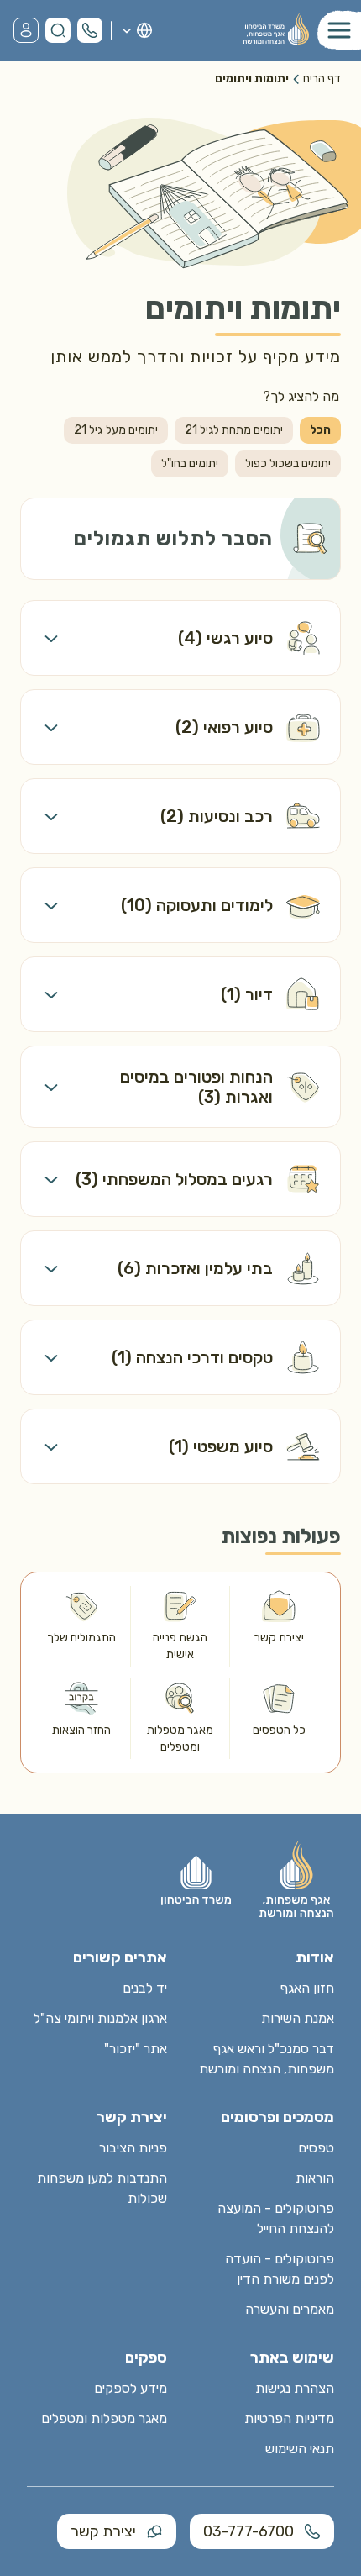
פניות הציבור (133, 2148)
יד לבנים (145, 1988)
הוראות (315, 2178)
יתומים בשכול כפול (288, 464)
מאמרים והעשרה (290, 2309)
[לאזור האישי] (26, 30)
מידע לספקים (131, 2388)
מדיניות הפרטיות (289, 2418)
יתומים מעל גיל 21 (116, 430)
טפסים (316, 2148)
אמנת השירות (298, 2018)
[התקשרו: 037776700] (90, 30)
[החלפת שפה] (136, 30)
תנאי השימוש (300, 2449)
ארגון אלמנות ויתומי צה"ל (100, 2018)
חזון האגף (307, 1988)
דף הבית (322, 79)
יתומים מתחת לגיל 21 (234, 430)
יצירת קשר (103, 2531)
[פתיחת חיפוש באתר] (58, 30)
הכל (320, 430)
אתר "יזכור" (136, 2049)
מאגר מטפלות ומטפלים (104, 2418)
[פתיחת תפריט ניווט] (339, 30)
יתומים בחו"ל (190, 464)
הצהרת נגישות (295, 2388)
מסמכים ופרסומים (277, 2117)
